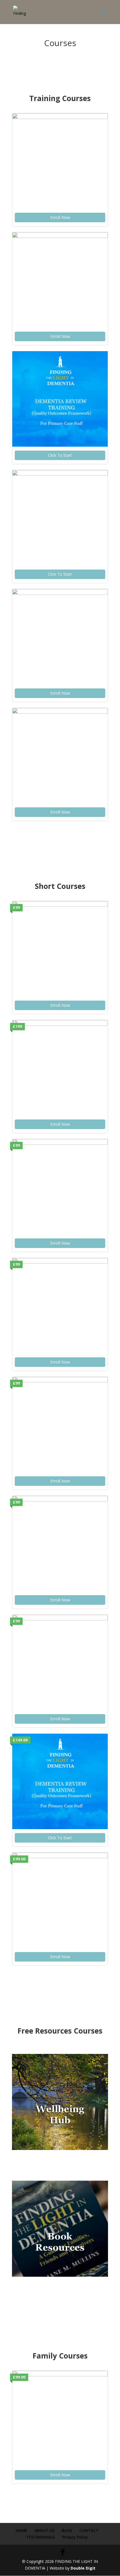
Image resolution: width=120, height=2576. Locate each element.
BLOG (67, 2530)
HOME (21, 2530)
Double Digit (83, 2568)
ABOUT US (45, 2530)
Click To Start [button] (60, 455)
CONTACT (89, 2530)
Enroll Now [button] (60, 217)
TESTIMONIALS (40, 2537)
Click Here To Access (60, 2165)
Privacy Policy (75, 2537)
